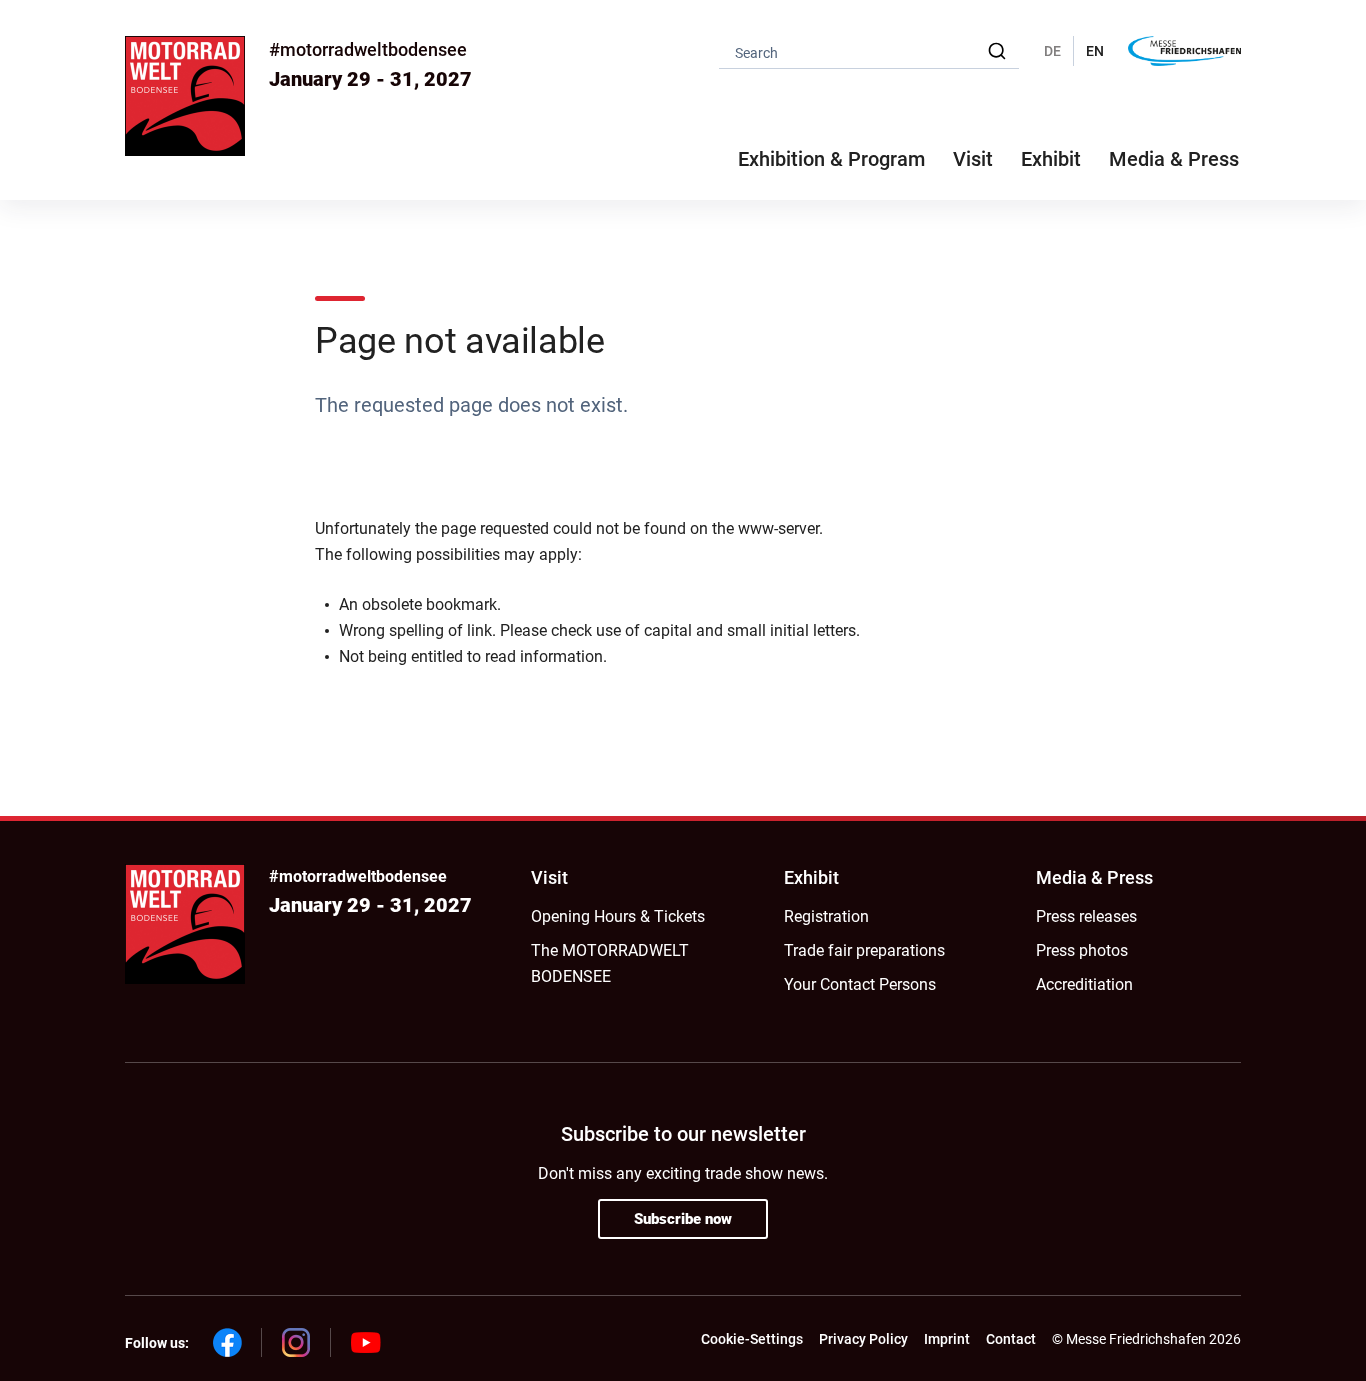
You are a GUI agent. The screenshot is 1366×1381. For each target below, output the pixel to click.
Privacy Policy (863, 1339)
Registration (826, 916)
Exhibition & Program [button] (831, 159)
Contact (1011, 1339)
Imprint (947, 1339)
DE (1052, 51)
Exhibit (811, 877)
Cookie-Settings (752, 1339)
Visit (549, 877)
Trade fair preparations (864, 950)
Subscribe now (683, 1219)
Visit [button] (973, 159)
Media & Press (1174, 159)
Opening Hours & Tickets (618, 916)
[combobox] (869, 51)
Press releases (1086, 916)
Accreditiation (1084, 984)
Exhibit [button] (1051, 159)
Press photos (1082, 950)
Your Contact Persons (860, 984)
